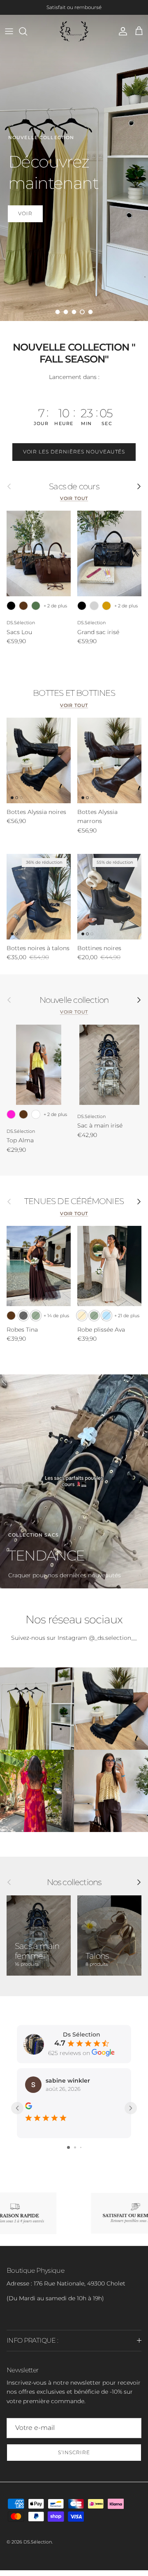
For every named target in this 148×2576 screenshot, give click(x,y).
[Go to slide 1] (68, 2153)
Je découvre (38, 216)
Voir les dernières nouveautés (74, 458)
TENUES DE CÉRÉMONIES (74, 1207)
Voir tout (74, 504)
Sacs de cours (74, 492)
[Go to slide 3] (81, 2153)
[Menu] (9, 37)
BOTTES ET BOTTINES (74, 699)
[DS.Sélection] (74, 37)
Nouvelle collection (74, 1006)
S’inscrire (74, 2458)
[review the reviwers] (29, 2111)
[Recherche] (27, 37)
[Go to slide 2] (75, 2153)
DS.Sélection (38, 2548)
